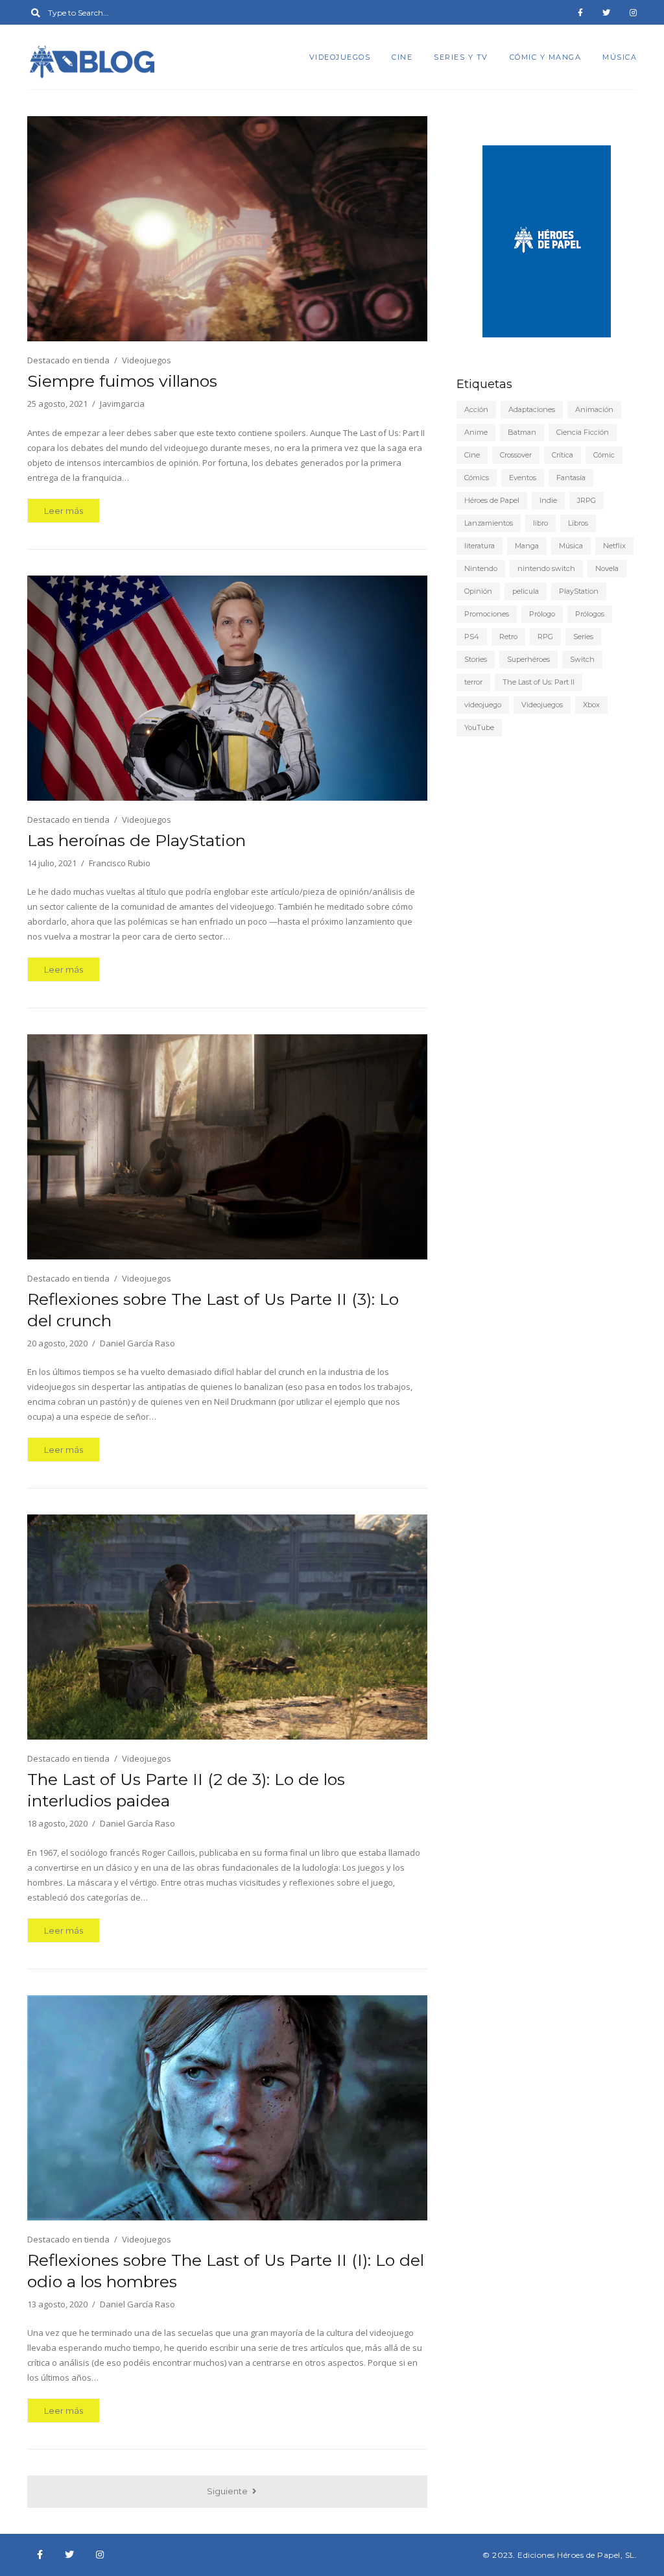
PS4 (472, 637)
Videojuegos (340, 57)
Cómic (604, 455)
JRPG (587, 500)
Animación (594, 409)
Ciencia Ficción (583, 432)
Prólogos (590, 614)
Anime (476, 432)
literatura (480, 546)
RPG (545, 637)
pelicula (526, 591)
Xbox (591, 705)
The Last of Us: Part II (539, 682)
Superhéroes (528, 659)
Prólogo (542, 614)
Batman (522, 432)
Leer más (64, 511)
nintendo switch (546, 568)
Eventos (523, 478)
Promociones (487, 614)
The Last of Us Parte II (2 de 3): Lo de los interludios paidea (186, 1790)
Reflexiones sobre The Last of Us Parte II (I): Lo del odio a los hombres (226, 2271)
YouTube (479, 727)
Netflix (614, 546)
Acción (476, 409)
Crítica (563, 455)
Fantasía (571, 478)
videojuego (483, 705)
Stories (476, 659)
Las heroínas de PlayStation (136, 840)
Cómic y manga (546, 57)
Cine (402, 57)
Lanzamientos (489, 523)
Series (583, 637)
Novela (607, 568)
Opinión (478, 591)
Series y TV (461, 57)
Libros (578, 523)
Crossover (516, 455)
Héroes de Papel (492, 500)
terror (473, 682)
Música (620, 57)
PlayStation (579, 591)
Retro (508, 637)
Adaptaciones (532, 409)
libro (540, 523)
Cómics (477, 478)
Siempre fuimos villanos (122, 381)
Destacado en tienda (68, 360)
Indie (548, 500)
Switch (582, 659)
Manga (527, 546)
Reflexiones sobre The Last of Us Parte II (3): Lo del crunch (213, 1310)
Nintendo (481, 568)
